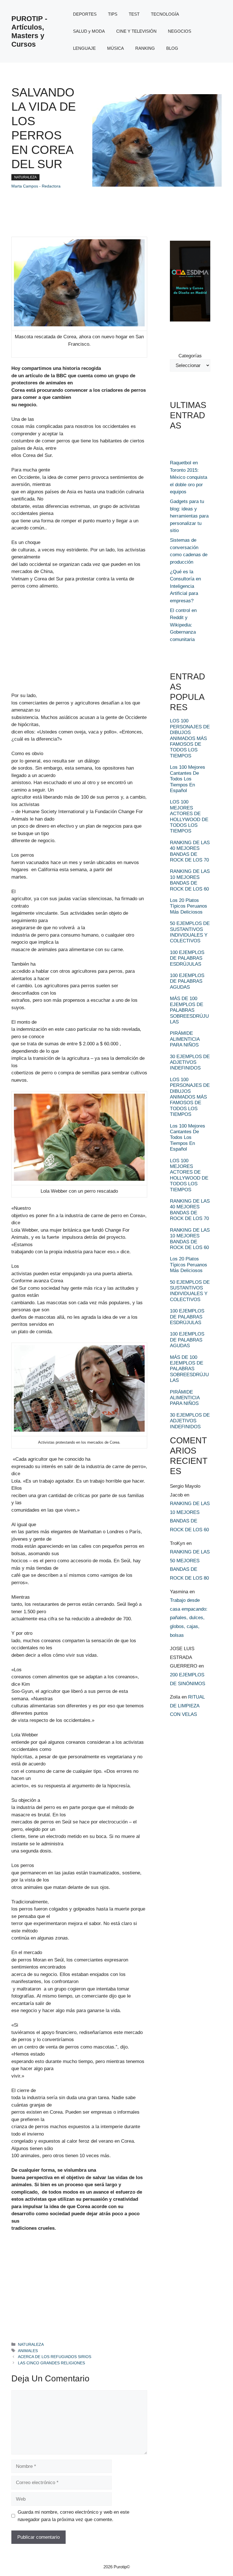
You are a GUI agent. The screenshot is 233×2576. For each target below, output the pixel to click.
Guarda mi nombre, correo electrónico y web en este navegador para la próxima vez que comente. (73, 2516)
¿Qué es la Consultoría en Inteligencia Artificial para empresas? (185, 586)
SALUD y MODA (89, 31)
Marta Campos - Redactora (36, 186)
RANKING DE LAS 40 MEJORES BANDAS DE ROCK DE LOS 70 (190, 851)
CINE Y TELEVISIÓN (136, 31)
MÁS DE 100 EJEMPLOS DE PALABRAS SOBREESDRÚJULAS (189, 1010)
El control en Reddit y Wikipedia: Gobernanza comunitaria (183, 625)
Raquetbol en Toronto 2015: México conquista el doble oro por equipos (189, 477)
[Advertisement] (54, 647)
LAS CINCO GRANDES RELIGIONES (51, 2363)
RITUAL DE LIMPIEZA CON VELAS (187, 1706)
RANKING (145, 48)
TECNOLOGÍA (165, 14)
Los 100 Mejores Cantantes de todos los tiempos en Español (188, 779)
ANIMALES (28, 2351)
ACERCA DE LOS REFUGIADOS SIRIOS (55, 2357)
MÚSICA (116, 48)
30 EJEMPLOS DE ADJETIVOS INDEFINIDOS (190, 1062)
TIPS (113, 14)
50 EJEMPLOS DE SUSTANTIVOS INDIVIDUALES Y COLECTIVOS (190, 932)
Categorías (190, 356)
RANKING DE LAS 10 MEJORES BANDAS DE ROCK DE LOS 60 (190, 880)
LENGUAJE (84, 48)
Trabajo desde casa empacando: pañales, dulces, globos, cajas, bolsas (189, 1618)
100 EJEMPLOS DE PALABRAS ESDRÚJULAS (187, 958)
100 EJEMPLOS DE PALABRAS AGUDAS (187, 981)
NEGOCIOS (180, 31)
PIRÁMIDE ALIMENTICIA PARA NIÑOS (185, 1039)
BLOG (172, 48)
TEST (134, 14)
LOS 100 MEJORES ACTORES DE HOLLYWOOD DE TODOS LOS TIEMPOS (189, 816)
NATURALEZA (25, 177)
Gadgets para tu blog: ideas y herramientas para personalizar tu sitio (189, 516)
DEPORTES (85, 14)
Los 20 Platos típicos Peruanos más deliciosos (189, 906)
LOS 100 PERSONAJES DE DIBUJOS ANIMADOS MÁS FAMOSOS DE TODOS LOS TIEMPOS (190, 738)
